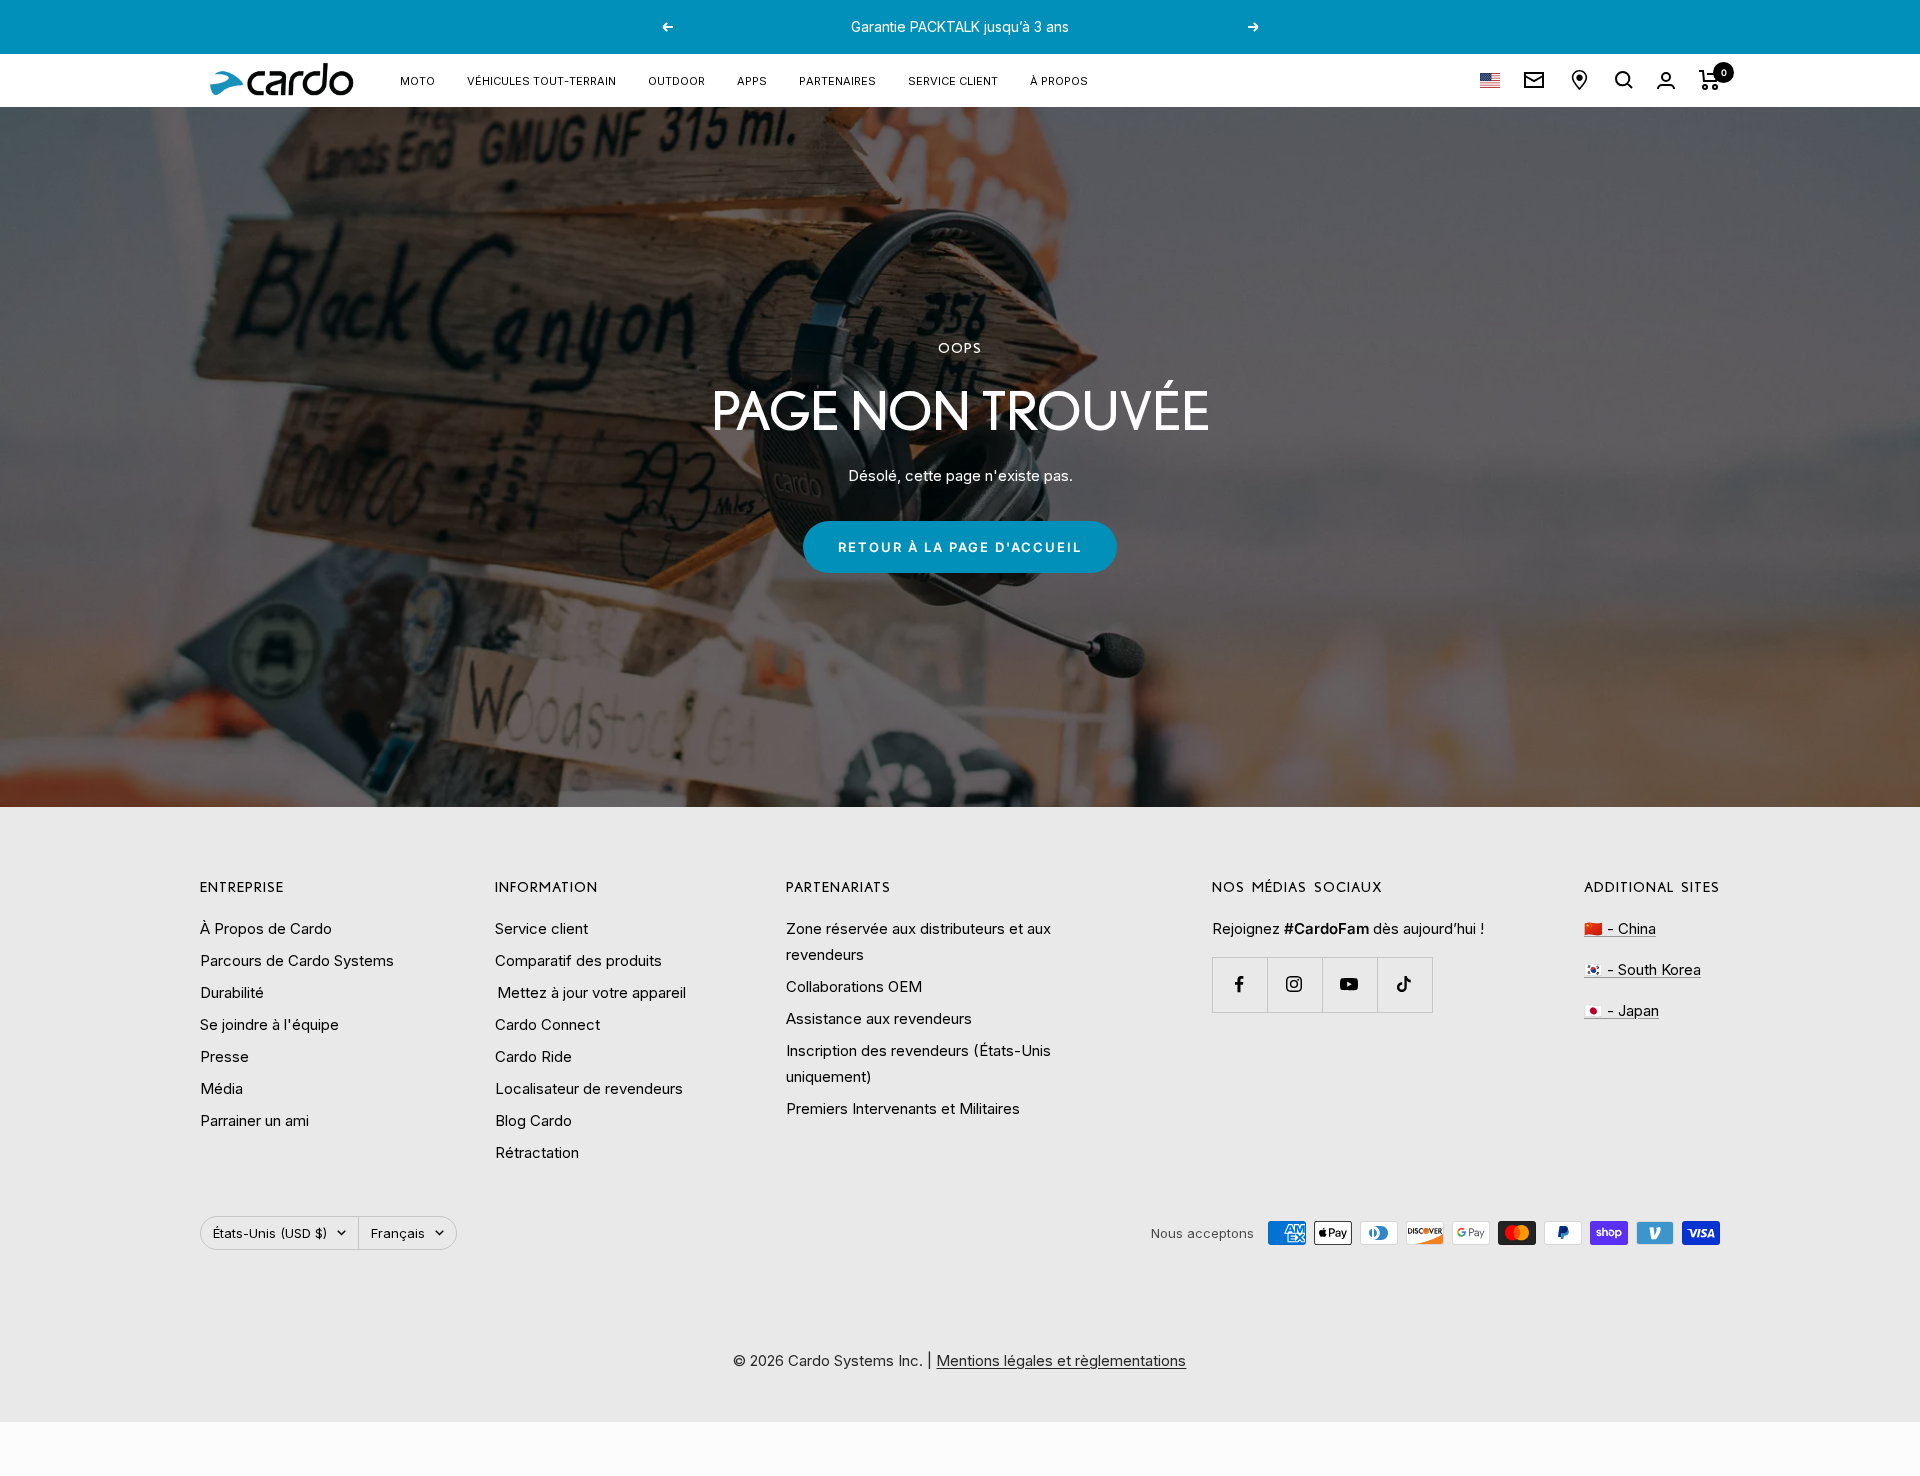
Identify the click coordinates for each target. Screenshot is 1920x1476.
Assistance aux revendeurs (879, 1018)
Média (221, 1088)
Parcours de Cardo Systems (297, 960)
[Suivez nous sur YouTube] (1349, 984)
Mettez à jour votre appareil (590, 992)
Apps (752, 79)
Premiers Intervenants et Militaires (903, 1108)
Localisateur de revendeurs (589, 1088)
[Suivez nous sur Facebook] (1239, 984)
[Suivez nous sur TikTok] (1404, 984)
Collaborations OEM (854, 986)
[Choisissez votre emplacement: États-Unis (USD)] (1490, 80)
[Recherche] (1624, 80)
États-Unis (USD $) (270, 1233)
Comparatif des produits (578, 960)
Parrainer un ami (254, 1120)
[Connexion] (1666, 80)
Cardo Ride (533, 1056)
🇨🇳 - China (1620, 928)
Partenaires (837, 79)
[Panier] (1709, 80)
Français (398, 1233)
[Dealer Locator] (1579, 80)
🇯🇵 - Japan (1621, 1010)
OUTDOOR (676, 79)
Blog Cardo (533, 1120)
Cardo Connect (547, 1024)
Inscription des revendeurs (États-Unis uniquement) (918, 1063)
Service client (953, 79)
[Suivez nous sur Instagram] (1294, 984)
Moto (417, 79)
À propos (1059, 79)
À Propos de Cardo (266, 928)
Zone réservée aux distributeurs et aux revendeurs (918, 941)
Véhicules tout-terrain (541, 79)
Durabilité (232, 992)
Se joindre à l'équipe (269, 1024)
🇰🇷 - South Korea (1642, 969)
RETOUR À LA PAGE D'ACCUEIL (960, 547)
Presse (224, 1056)
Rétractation (537, 1152)
